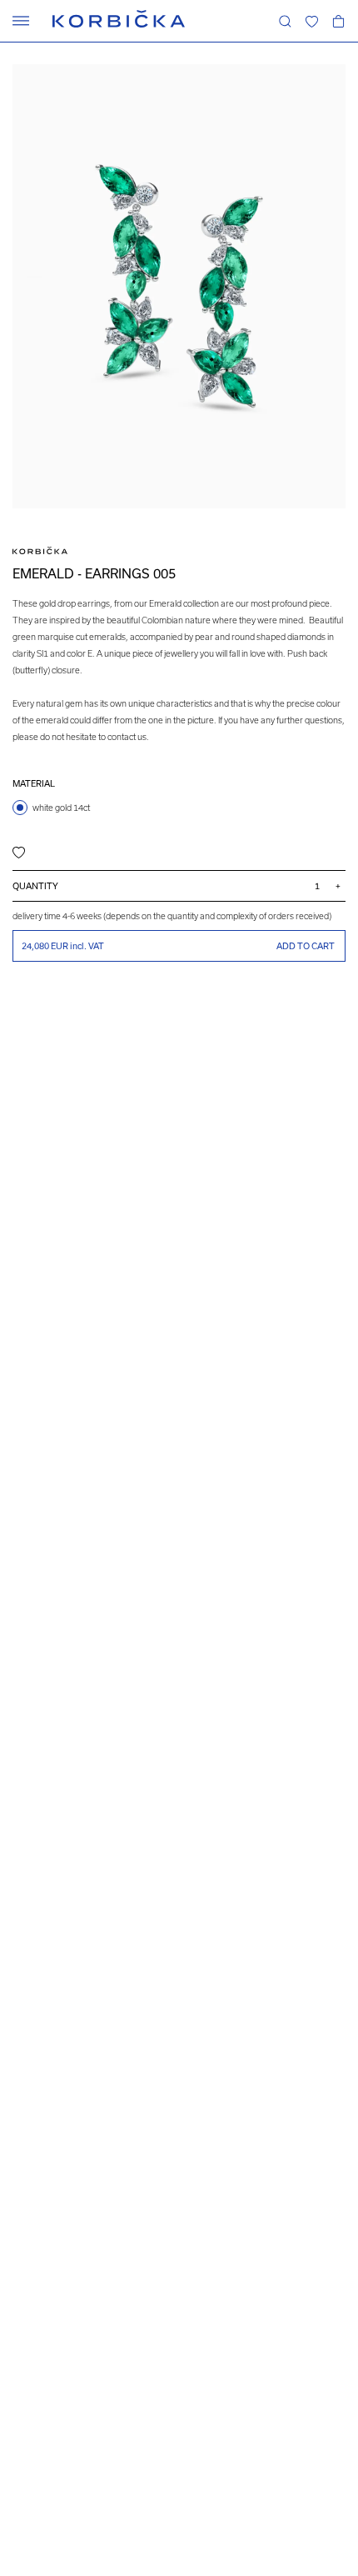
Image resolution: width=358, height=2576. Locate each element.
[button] (311, 21)
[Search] (285, 21)
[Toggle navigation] (21, 21)
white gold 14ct (61, 808)
